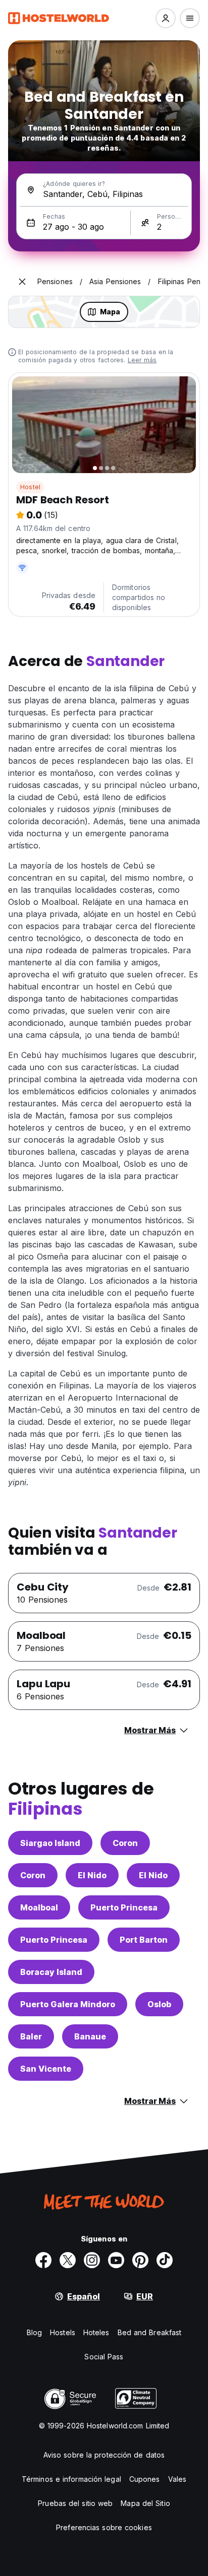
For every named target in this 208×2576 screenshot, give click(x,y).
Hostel (30, 487)
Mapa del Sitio (145, 2503)
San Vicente (46, 2069)
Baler (31, 2036)
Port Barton (144, 1940)
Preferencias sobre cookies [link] (104, 2527)
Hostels (63, 2332)
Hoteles (96, 2332)
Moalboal (39, 1907)
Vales (177, 2479)
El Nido (92, 1875)
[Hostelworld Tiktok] (165, 2260)
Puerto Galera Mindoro (68, 2004)
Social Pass (104, 2357)
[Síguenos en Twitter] (68, 2260)
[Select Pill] (166, 18)
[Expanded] (22, 282)
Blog (34, 2332)
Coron (125, 1843)
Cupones (145, 2479)
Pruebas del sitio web (75, 2503)
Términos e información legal (71, 2479)
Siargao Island (50, 1843)
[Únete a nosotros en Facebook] (43, 2260)
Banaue (90, 2036)
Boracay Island (51, 1972)
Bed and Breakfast (150, 2332)
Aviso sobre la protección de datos (104, 2455)
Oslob (159, 2004)
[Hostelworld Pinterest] (140, 2260)
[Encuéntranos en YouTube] (116, 2260)
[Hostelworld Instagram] (92, 2260)
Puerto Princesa (124, 1907)
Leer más (142, 360)
